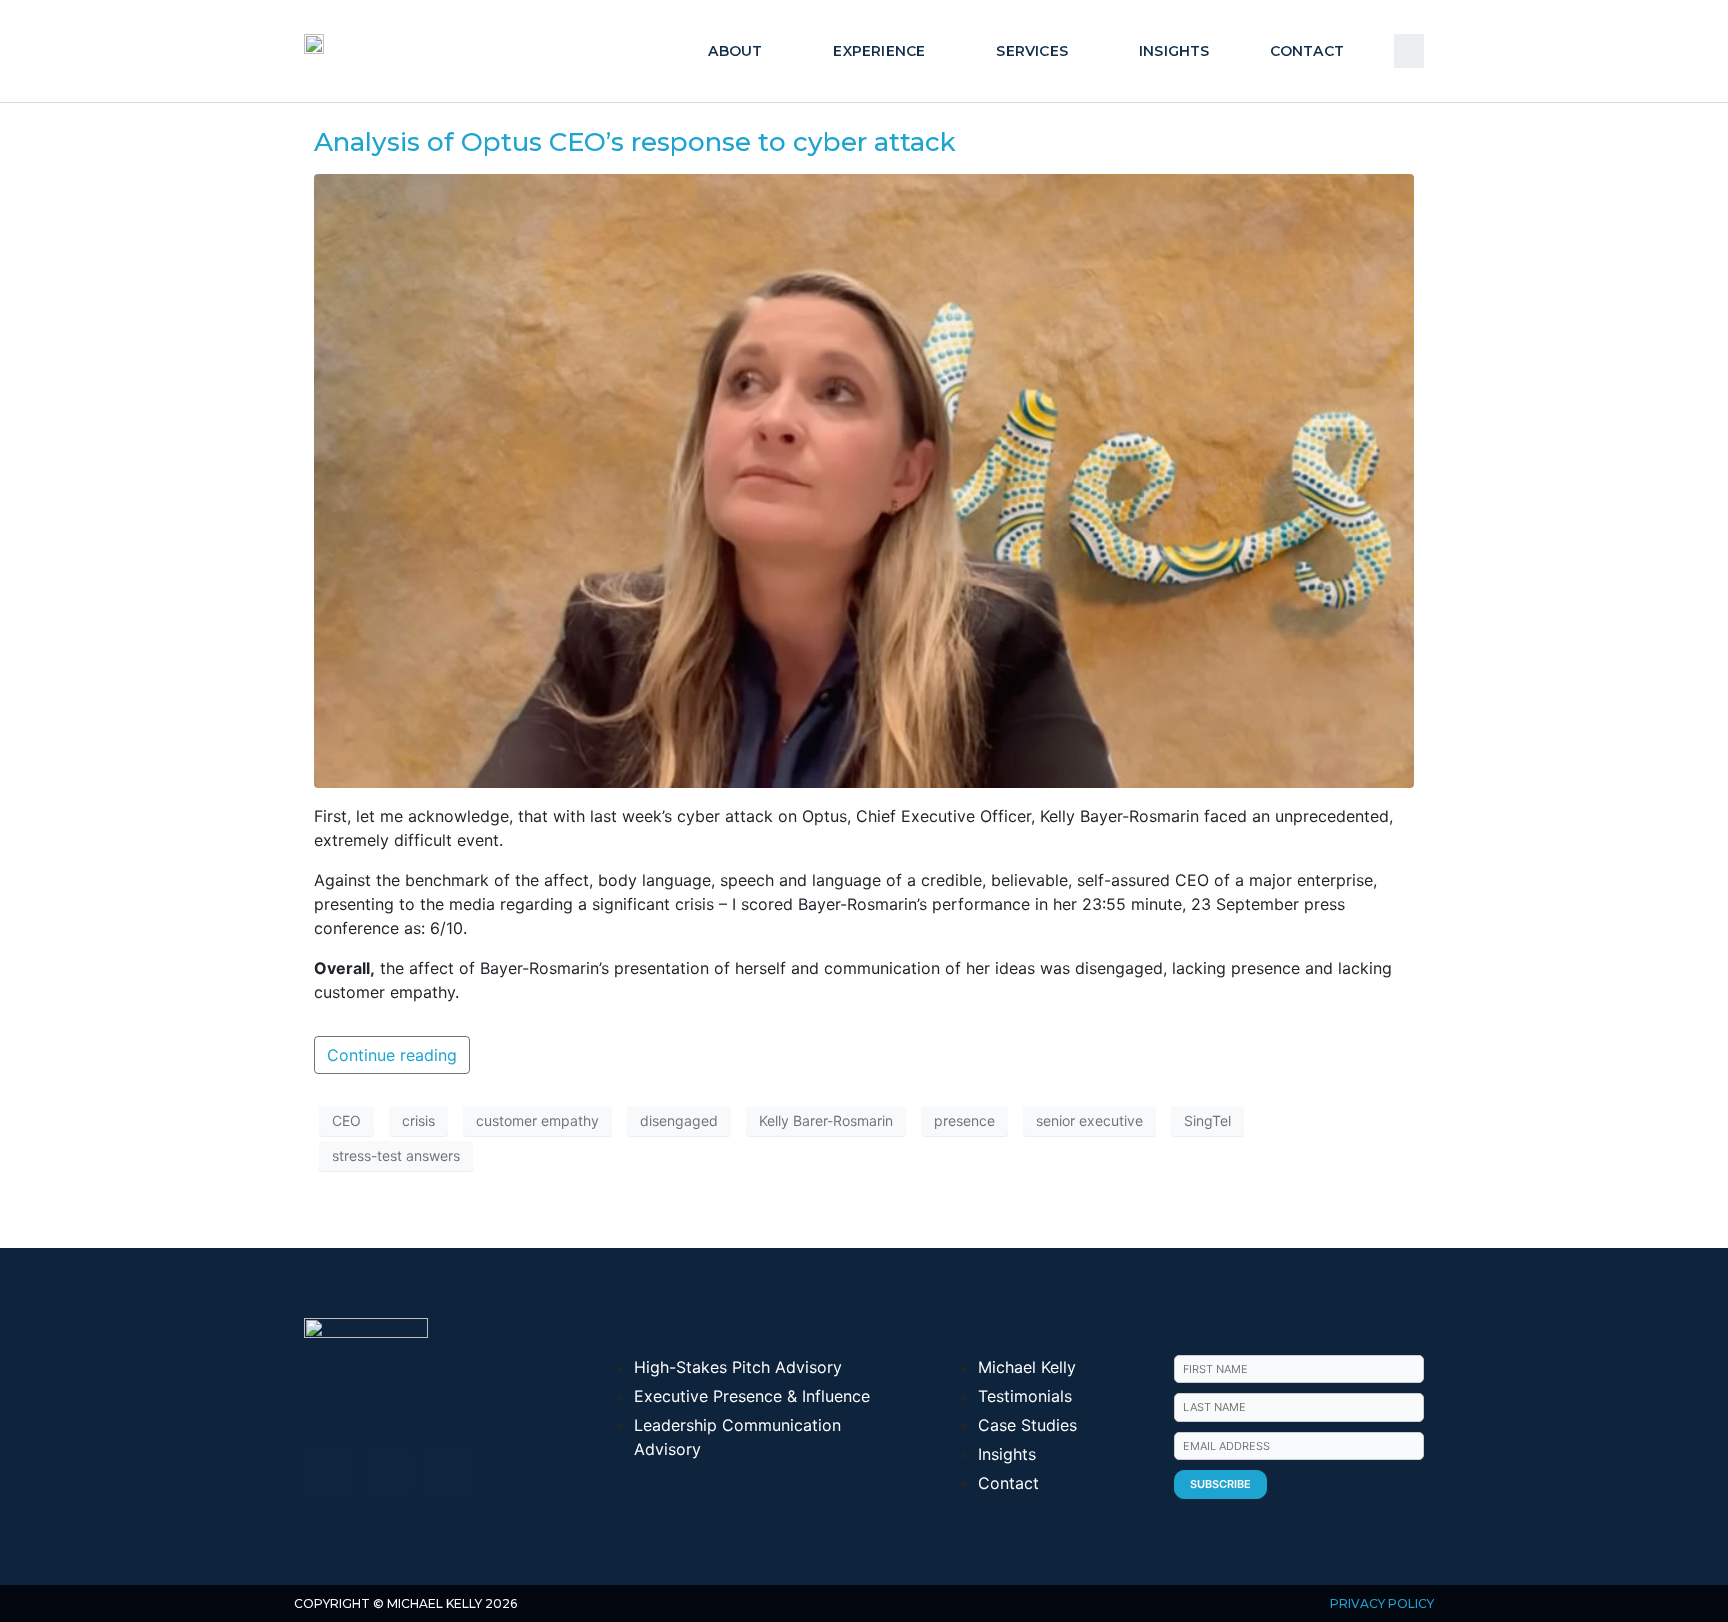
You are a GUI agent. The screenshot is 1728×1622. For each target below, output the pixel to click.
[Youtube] (389, 1472)
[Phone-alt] (449, 1472)
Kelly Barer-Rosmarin (826, 1120)
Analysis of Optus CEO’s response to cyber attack (635, 142)
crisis (418, 1120)
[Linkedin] (329, 1472)
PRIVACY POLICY (1382, 1603)
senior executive (1089, 1120)
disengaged (679, 1120)
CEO (346, 1120)
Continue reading (392, 1055)
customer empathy (537, 1120)
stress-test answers (396, 1155)
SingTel (1207, 1120)
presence (964, 1120)
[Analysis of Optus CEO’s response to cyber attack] (864, 479)
